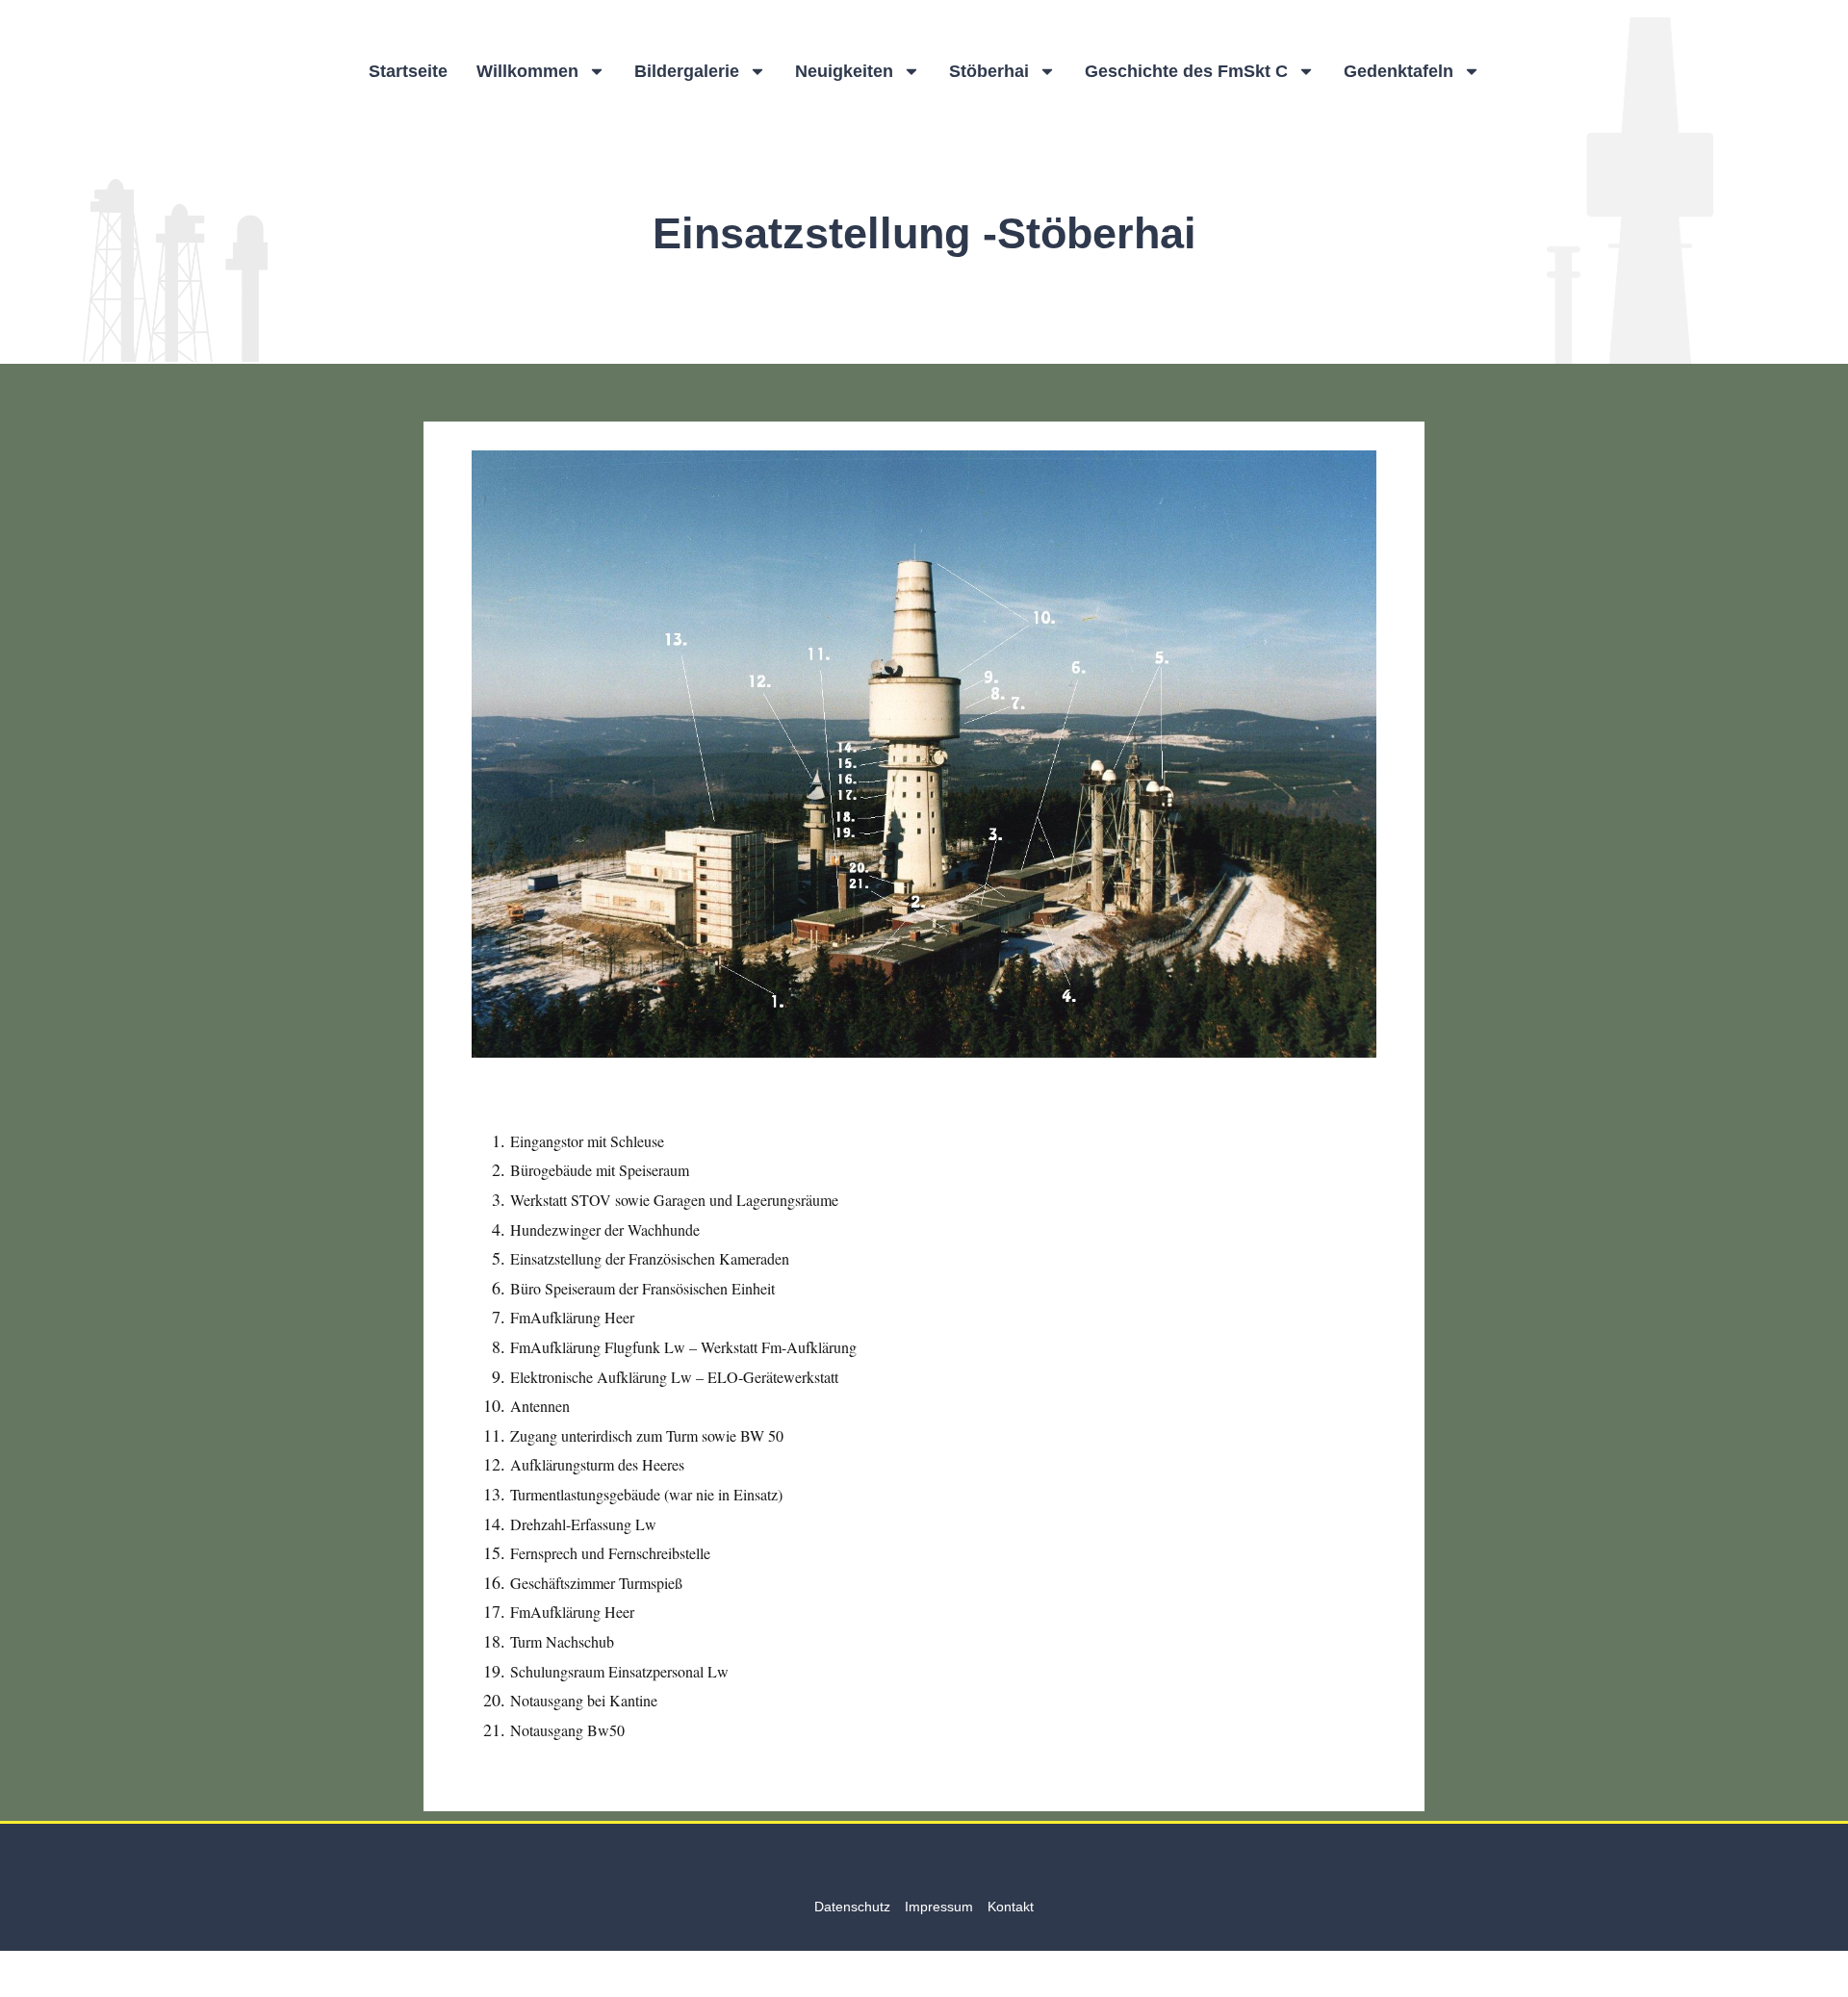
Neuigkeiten (844, 71)
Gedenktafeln (1399, 71)
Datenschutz (852, 1907)
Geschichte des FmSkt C (1186, 71)
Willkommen (527, 71)
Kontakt (1011, 1907)
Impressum (939, 1907)
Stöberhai (989, 71)
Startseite (408, 71)
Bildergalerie (687, 71)
